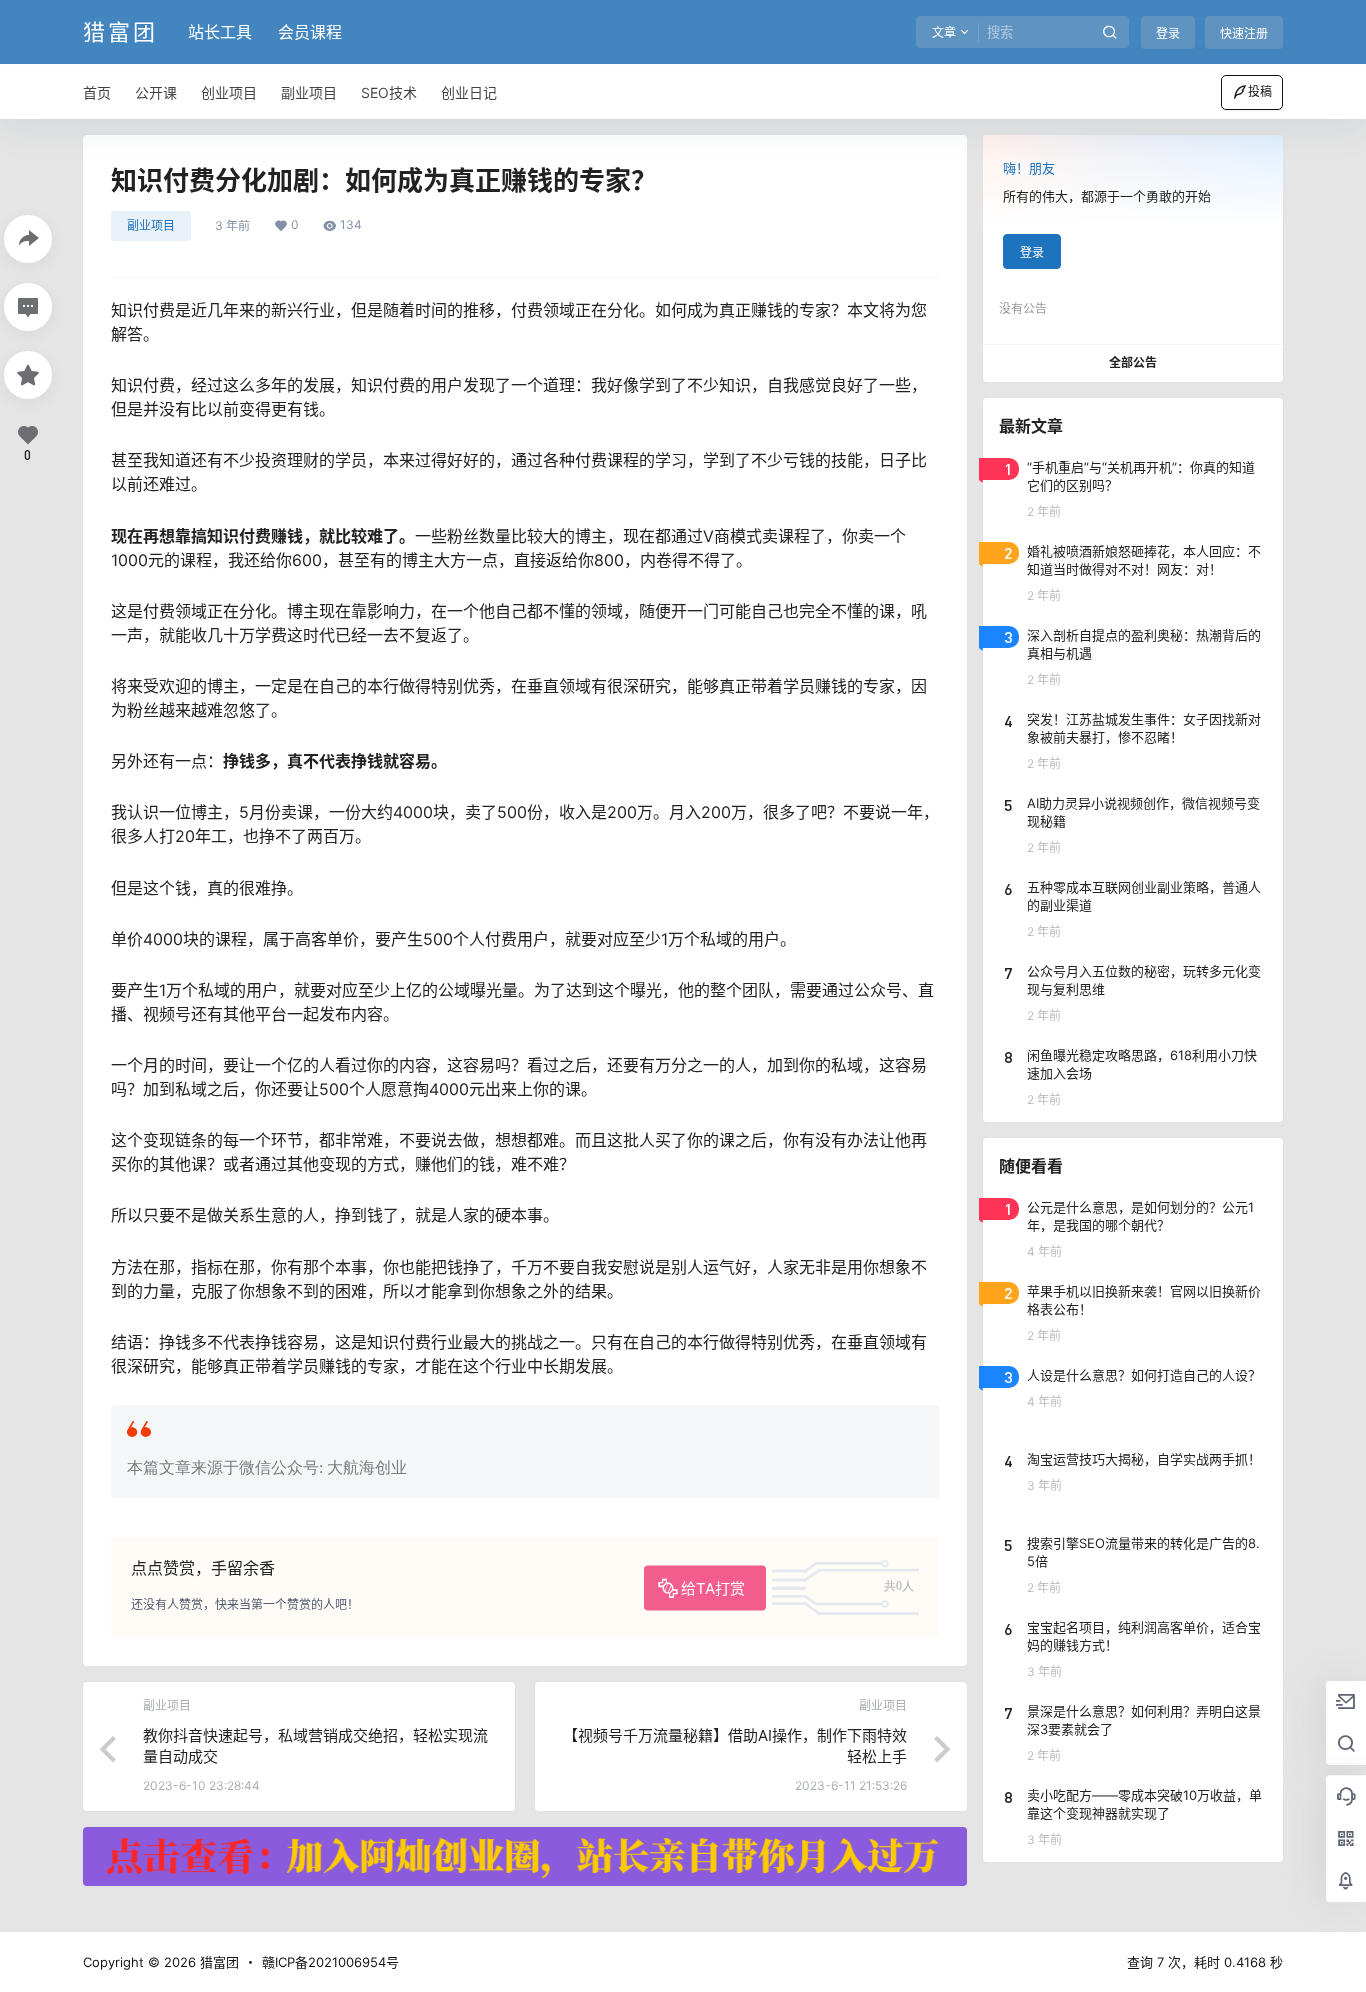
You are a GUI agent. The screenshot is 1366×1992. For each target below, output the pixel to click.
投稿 (1260, 91)
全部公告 (1133, 362)
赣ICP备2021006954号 (330, 1962)
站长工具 (220, 32)
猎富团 (217, 1962)
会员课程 (310, 32)
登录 (1168, 33)
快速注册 (1244, 33)
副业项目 (151, 225)
